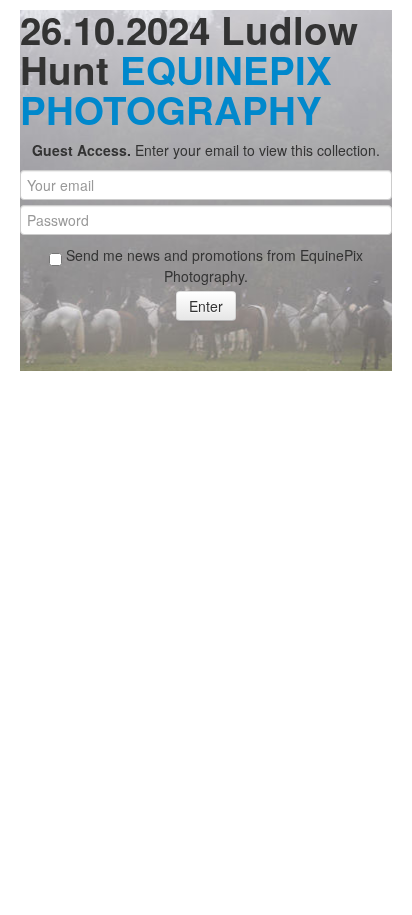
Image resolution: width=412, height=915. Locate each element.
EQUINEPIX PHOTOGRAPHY (176, 89)
